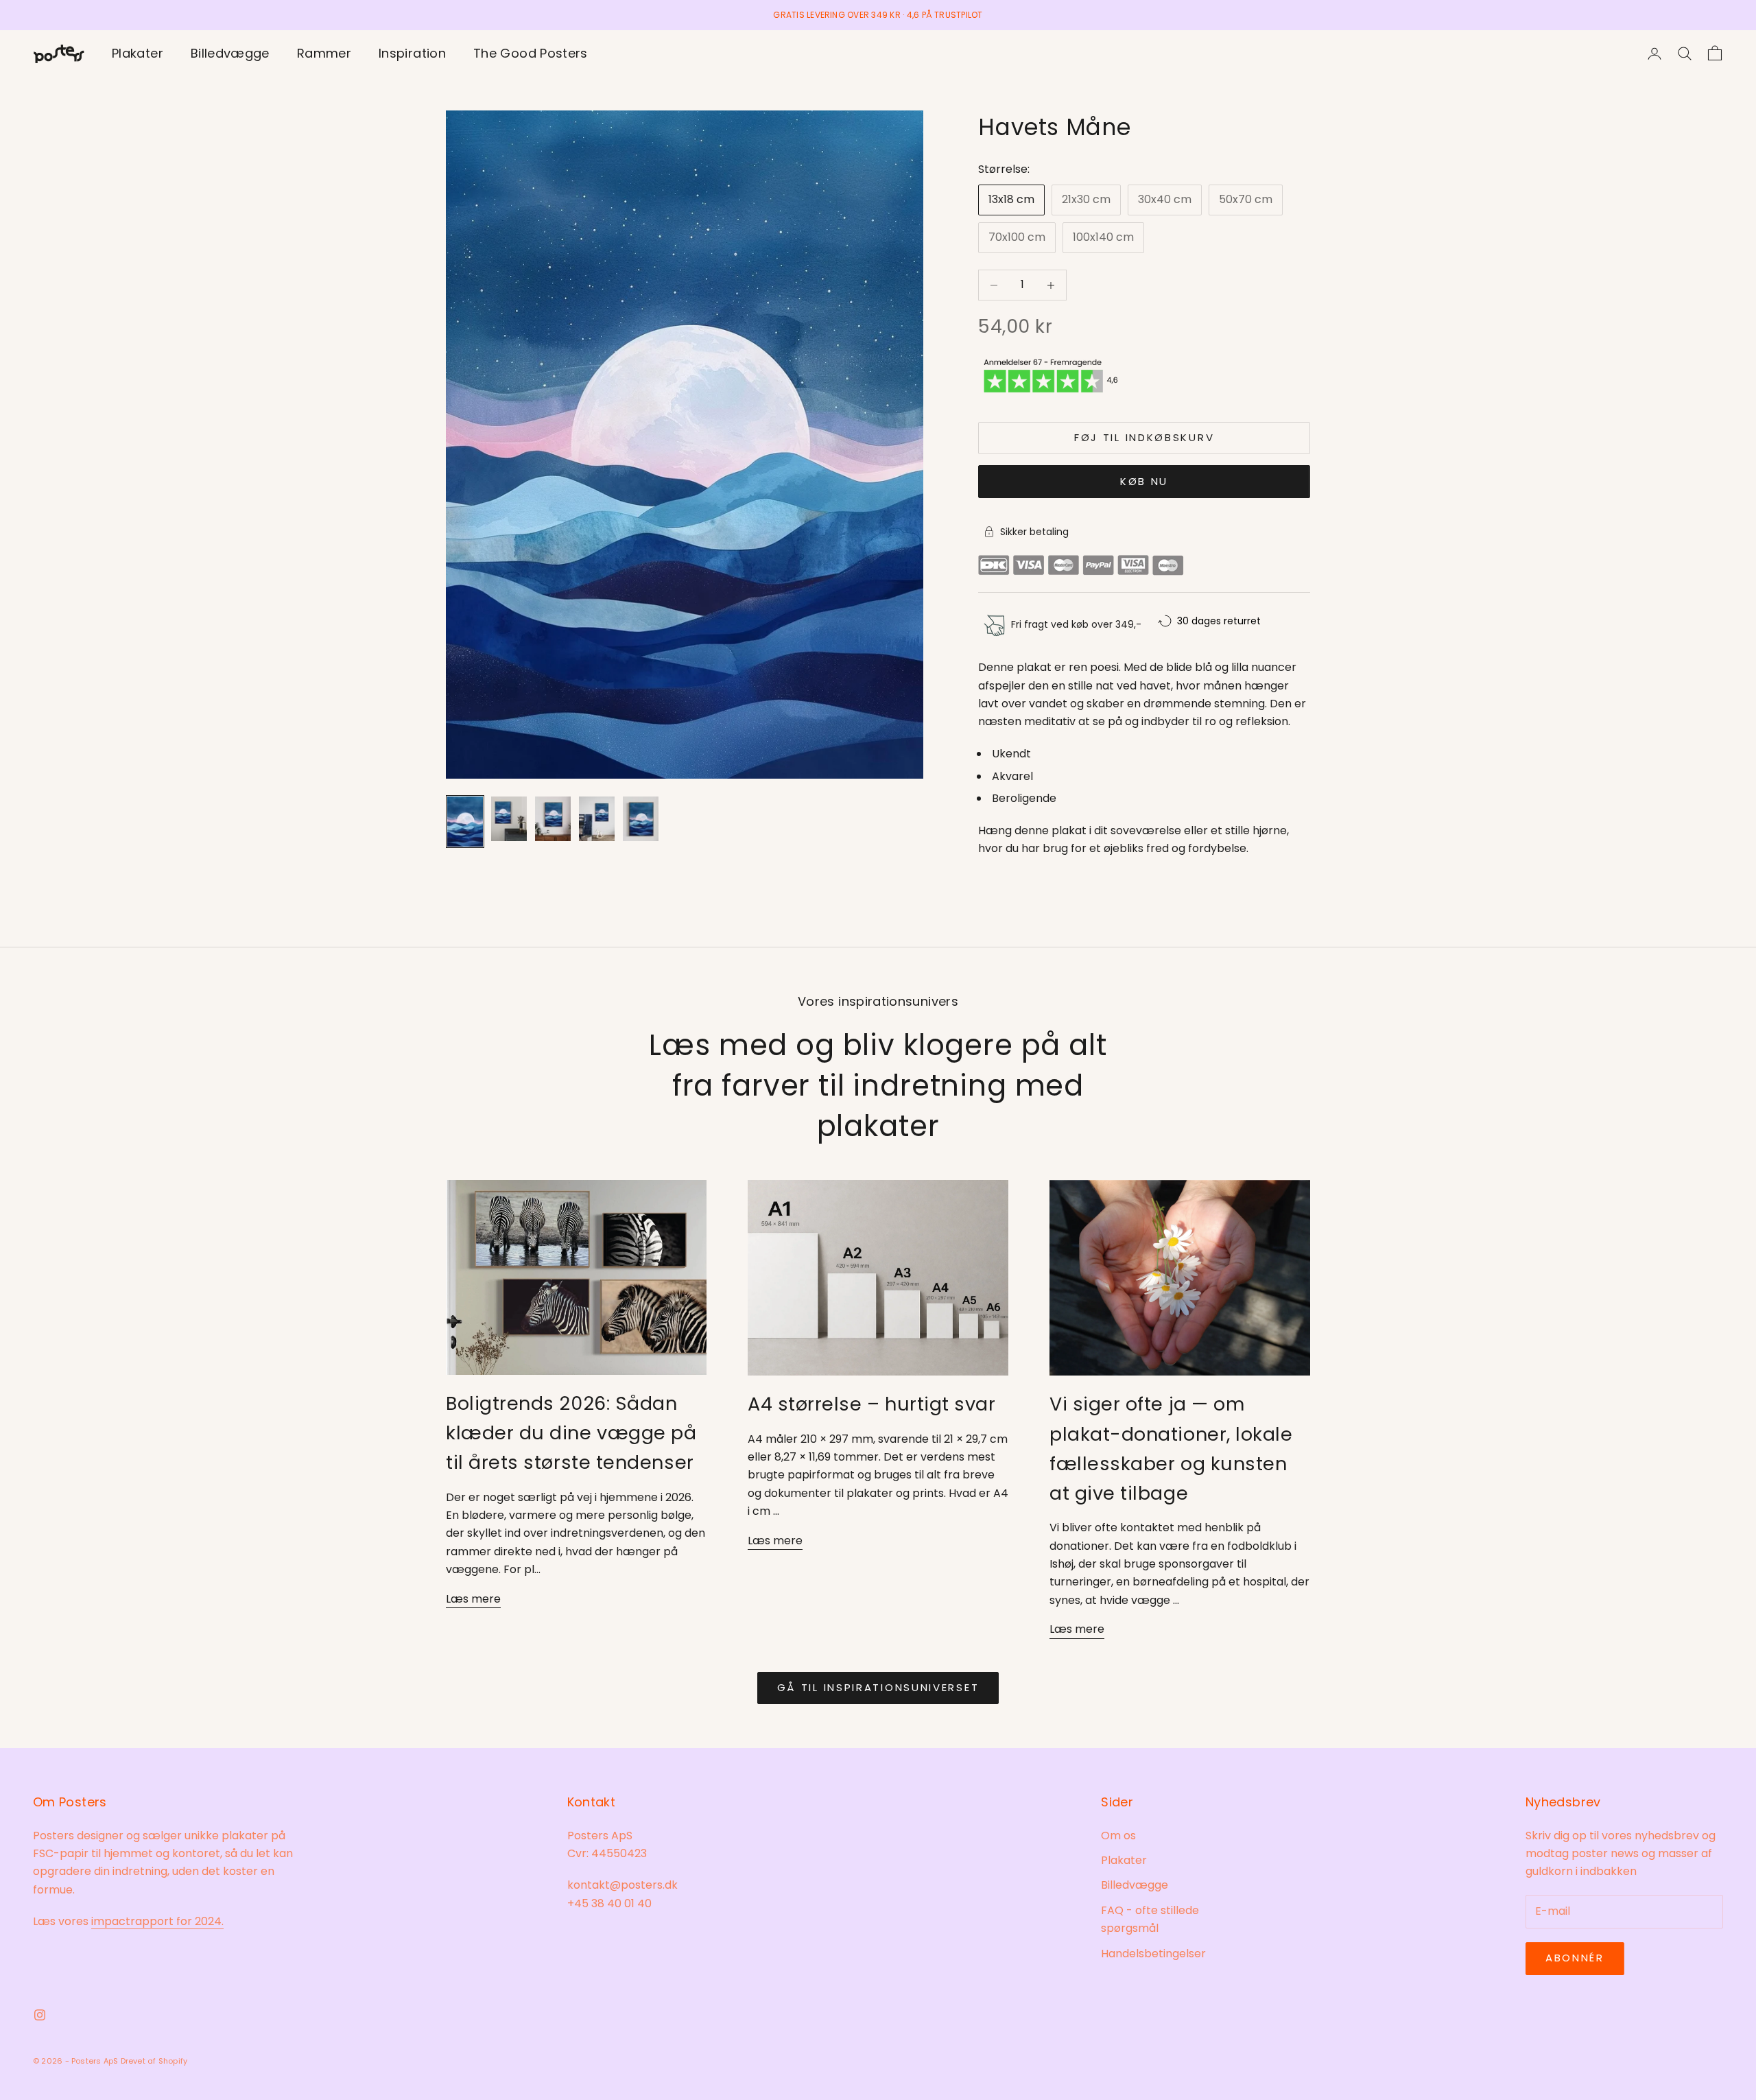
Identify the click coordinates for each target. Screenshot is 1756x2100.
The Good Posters (531, 53)
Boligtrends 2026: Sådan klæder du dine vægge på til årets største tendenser (571, 1433)
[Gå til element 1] (465, 821)
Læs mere (473, 1599)
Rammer (324, 53)
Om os (1118, 1836)
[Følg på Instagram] (40, 2015)
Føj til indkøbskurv (1144, 437)
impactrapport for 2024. (157, 1921)
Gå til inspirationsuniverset (878, 1687)
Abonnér (1575, 1958)
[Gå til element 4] (597, 819)
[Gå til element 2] (509, 819)
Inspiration (412, 53)
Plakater (138, 53)
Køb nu (1144, 481)
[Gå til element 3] (553, 819)
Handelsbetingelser (1153, 1954)
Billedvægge (230, 53)
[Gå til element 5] (641, 819)
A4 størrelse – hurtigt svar (872, 1404)
